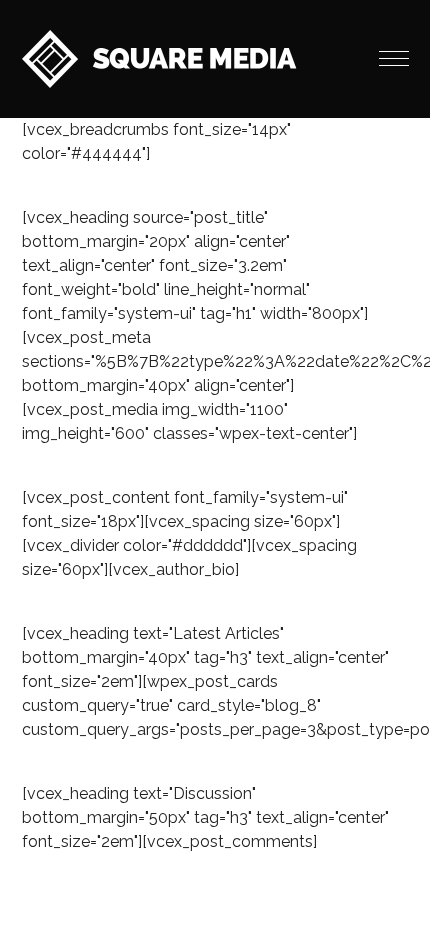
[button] (394, 59)
